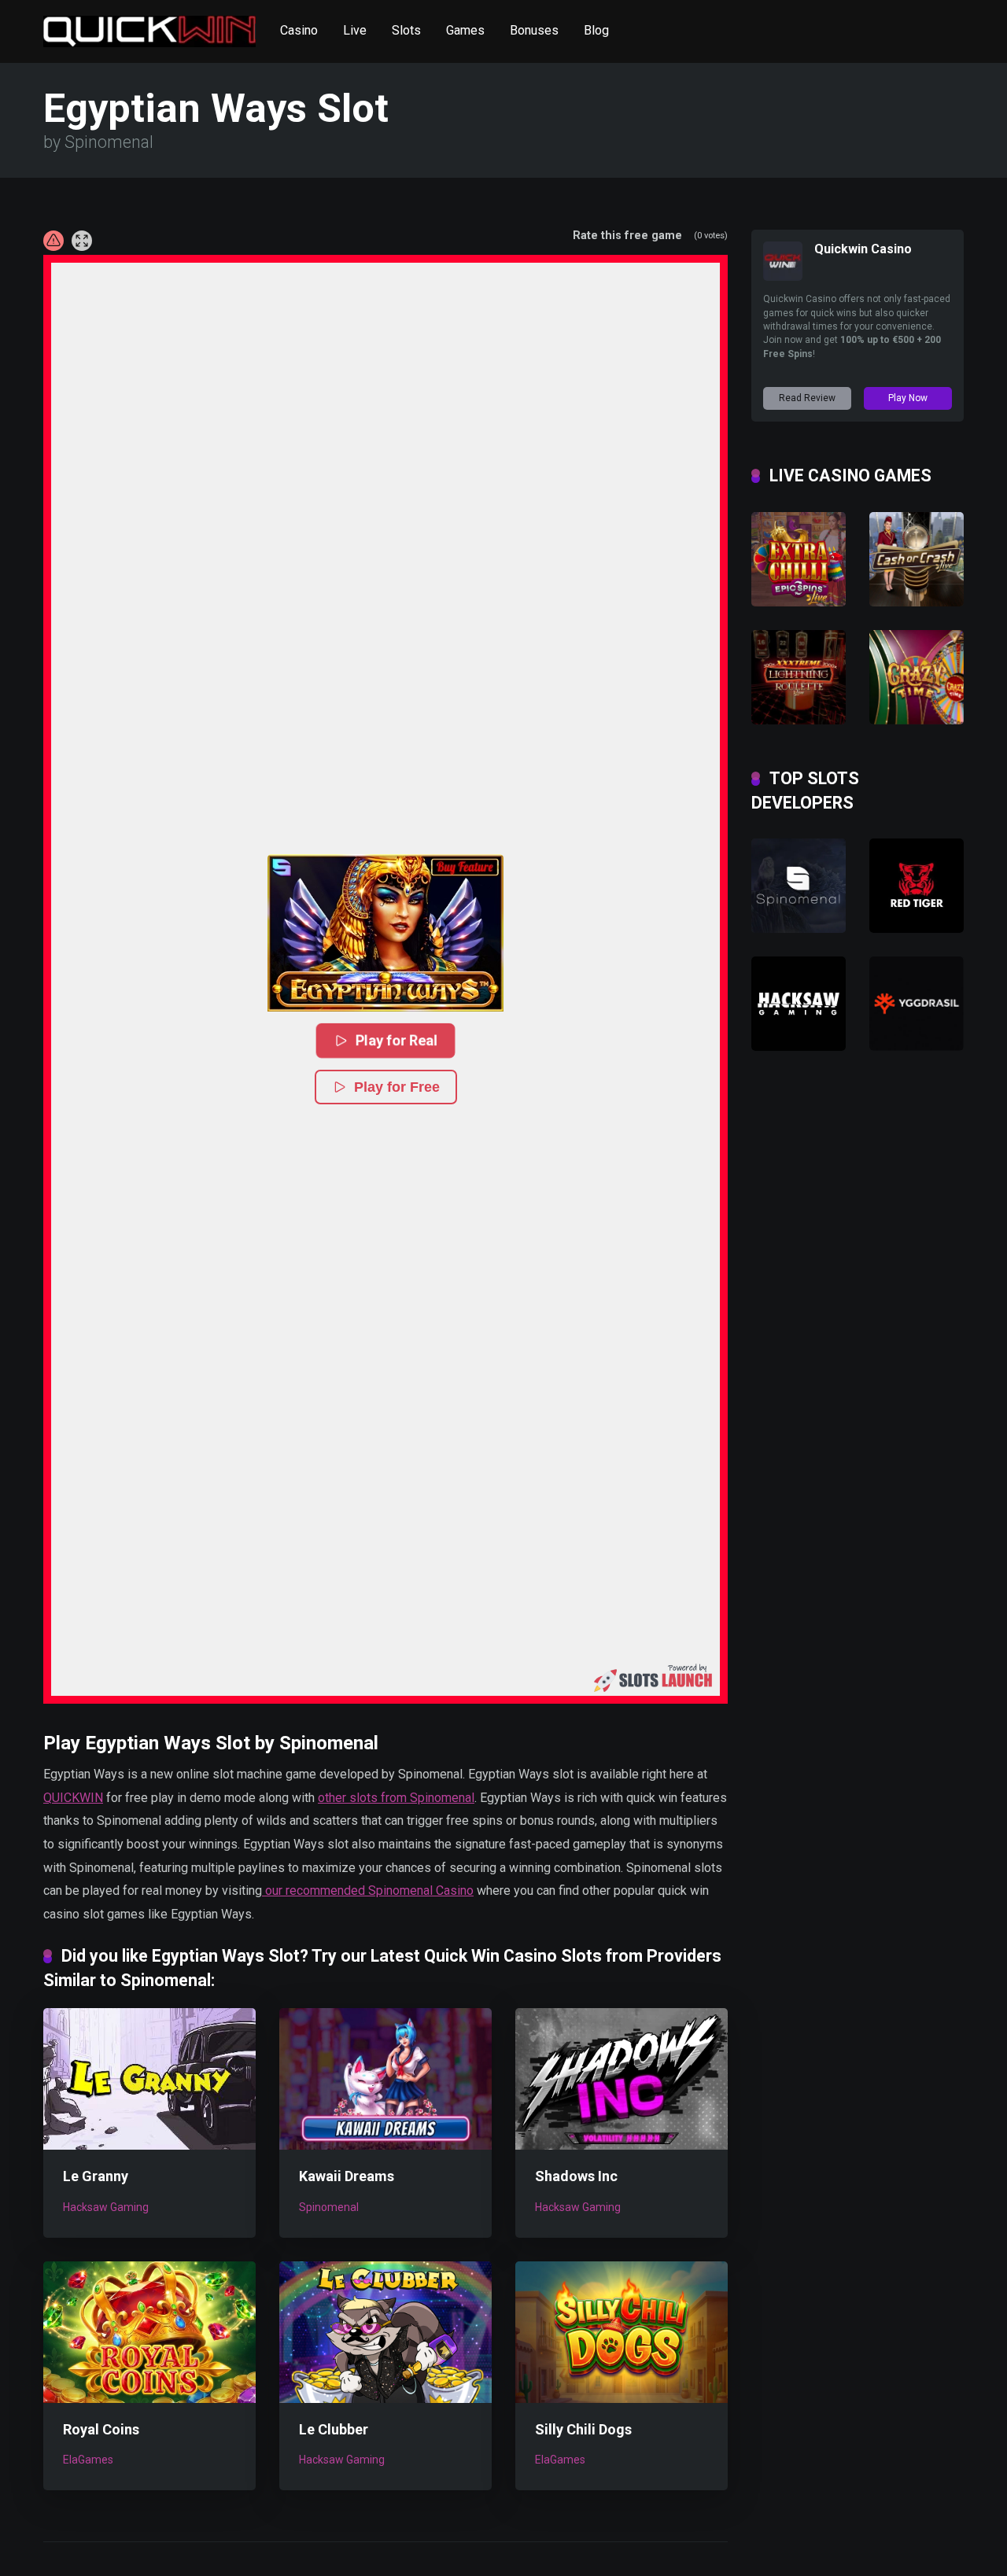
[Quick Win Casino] (149, 26)
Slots (406, 30)
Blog (596, 30)
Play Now (908, 398)
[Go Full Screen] (82, 241)
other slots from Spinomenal (396, 1798)
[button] (385, 933)
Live (355, 30)
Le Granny (96, 2176)
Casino (299, 30)
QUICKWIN (73, 1798)
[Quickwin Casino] (783, 276)
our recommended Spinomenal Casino (368, 1891)
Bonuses (534, 30)
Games (465, 30)
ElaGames (88, 2460)
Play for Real (398, 1040)
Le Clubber (334, 2429)
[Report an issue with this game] (53, 241)
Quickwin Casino (863, 249)
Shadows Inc (576, 2176)
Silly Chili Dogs (583, 2429)
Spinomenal (329, 2207)
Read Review (807, 398)
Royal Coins (101, 2429)
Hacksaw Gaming (106, 2207)
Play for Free (397, 1087)
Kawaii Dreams (347, 2176)
